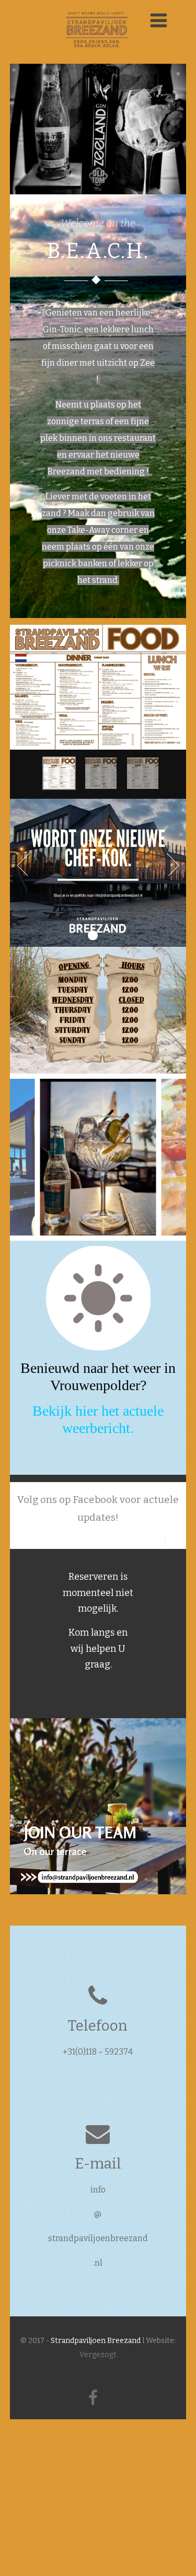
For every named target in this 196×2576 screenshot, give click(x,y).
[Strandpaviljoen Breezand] (98, 59)
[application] (98, 1806)
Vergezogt (98, 2355)
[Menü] (159, 21)
